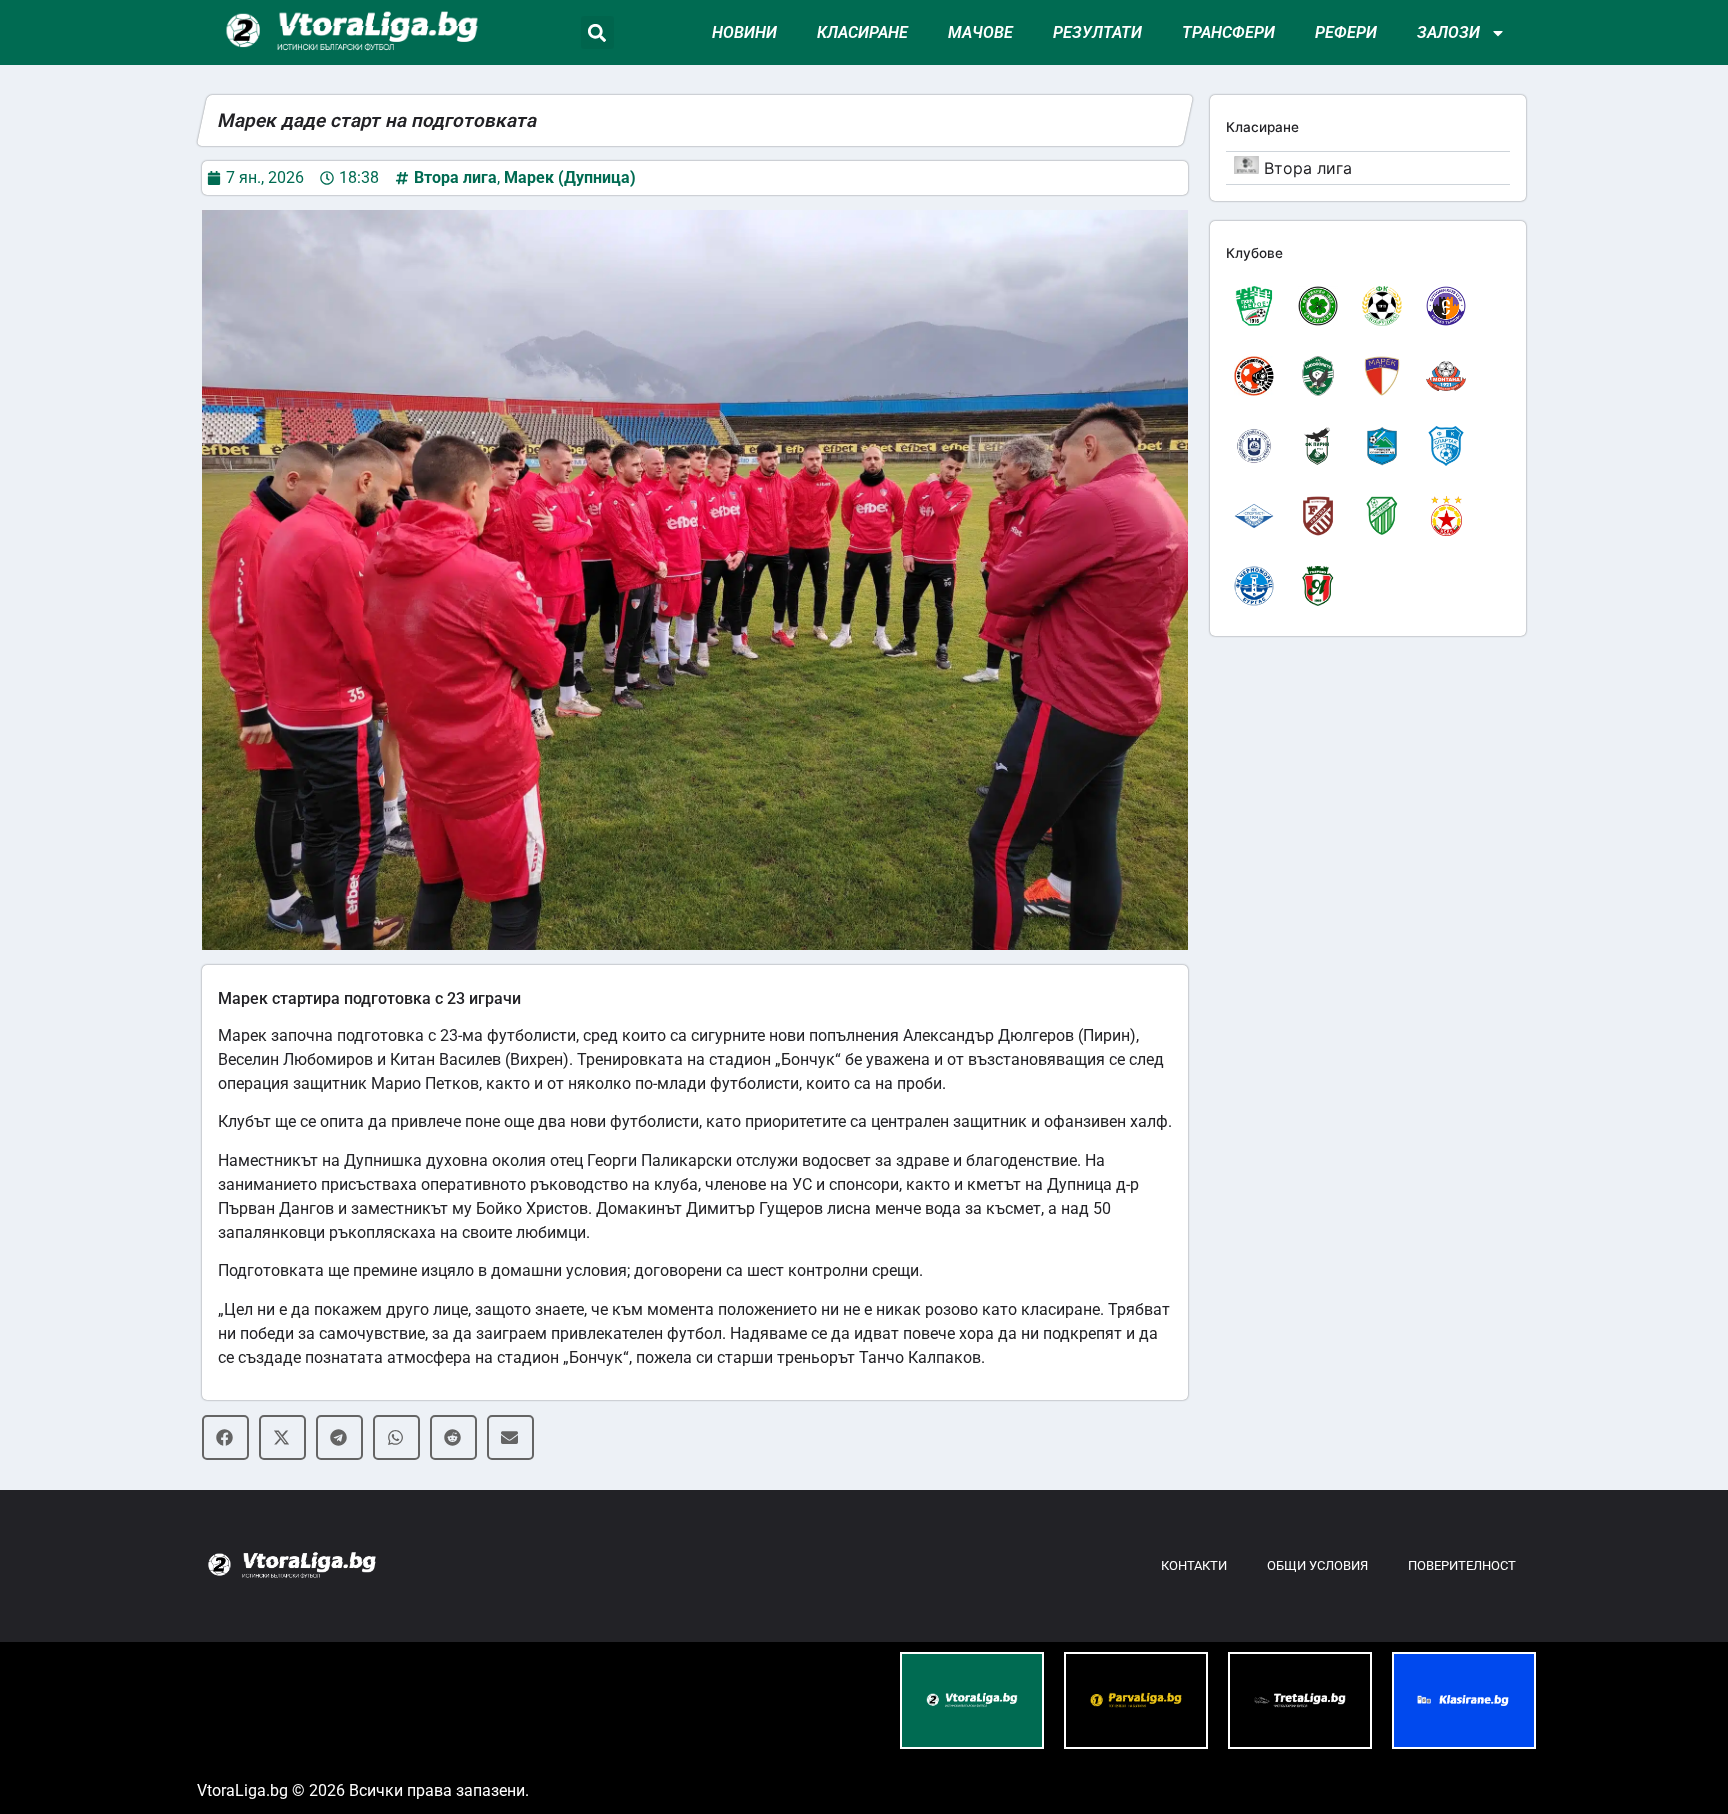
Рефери (1346, 32)
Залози (1448, 32)
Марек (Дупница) (570, 177)
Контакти (1194, 1565)
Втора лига (455, 177)
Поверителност (1462, 1565)
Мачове (980, 32)
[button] (597, 32)
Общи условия (1317, 1565)
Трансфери (1228, 32)
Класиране (862, 32)
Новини (744, 32)
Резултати (1097, 32)
